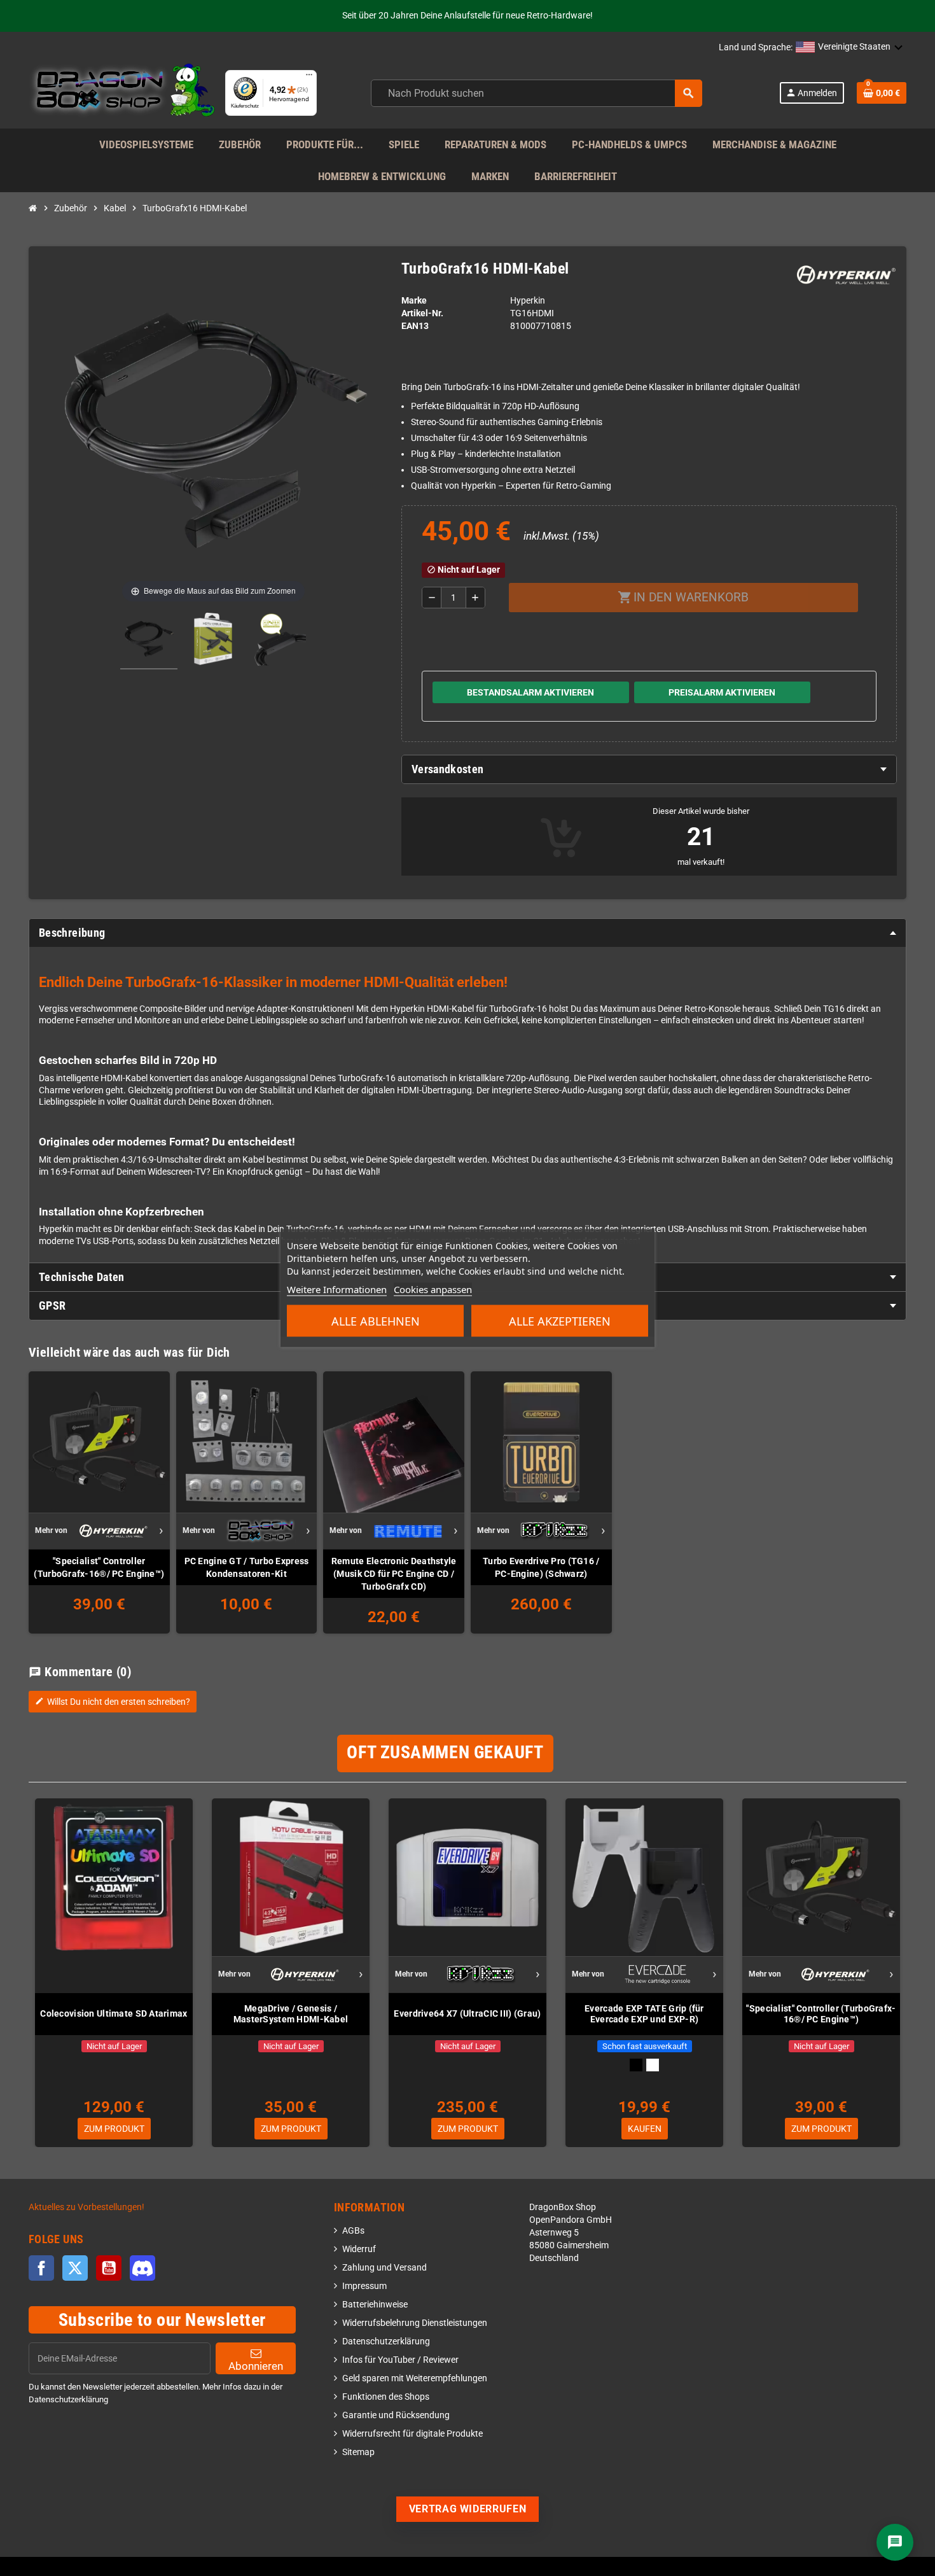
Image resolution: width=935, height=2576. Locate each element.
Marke (414, 301)
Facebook (41, 2268)
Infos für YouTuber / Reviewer (400, 2360)
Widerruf (359, 2249)
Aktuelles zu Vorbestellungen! (87, 2207)
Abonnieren (256, 2366)
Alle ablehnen (376, 1321)
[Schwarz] (636, 2065)
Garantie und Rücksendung (396, 2415)
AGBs (353, 2231)
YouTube (109, 2268)
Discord (142, 2268)
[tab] (649, 769)
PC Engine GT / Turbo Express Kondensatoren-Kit (247, 1567)
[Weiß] (653, 2065)
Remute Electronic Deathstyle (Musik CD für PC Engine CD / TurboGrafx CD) (394, 1574)
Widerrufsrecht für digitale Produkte (412, 2434)
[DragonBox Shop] (122, 93)
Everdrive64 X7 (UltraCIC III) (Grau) (467, 2013)
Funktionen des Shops (386, 2397)
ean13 (415, 326)
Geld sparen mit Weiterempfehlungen (415, 2378)
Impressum (364, 2286)
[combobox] (537, 93)
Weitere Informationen (337, 1289)
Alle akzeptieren (560, 1321)
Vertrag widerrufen (468, 2509)
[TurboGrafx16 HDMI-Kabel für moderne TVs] (149, 641)
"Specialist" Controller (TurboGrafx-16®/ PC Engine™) (99, 1567)
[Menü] (309, 78)
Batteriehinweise (375, 2305)
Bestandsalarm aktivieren (530, 692)
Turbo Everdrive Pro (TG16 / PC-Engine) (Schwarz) (541, 1567)
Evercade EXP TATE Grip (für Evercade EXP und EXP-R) (644, 2014)
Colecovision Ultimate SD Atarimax (114, 2013)
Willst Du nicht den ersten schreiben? (113, 1702)
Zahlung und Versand (384, 2268)
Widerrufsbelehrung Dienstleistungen (415, 2323)
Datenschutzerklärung (386, 2341)
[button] (849, 48)
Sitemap (358, 2452)
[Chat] (895, 2542)
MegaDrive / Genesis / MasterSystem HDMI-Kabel (291, 2014)
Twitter (75, 2268)
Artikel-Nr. (422, 313)
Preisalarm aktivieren (722, 692)
